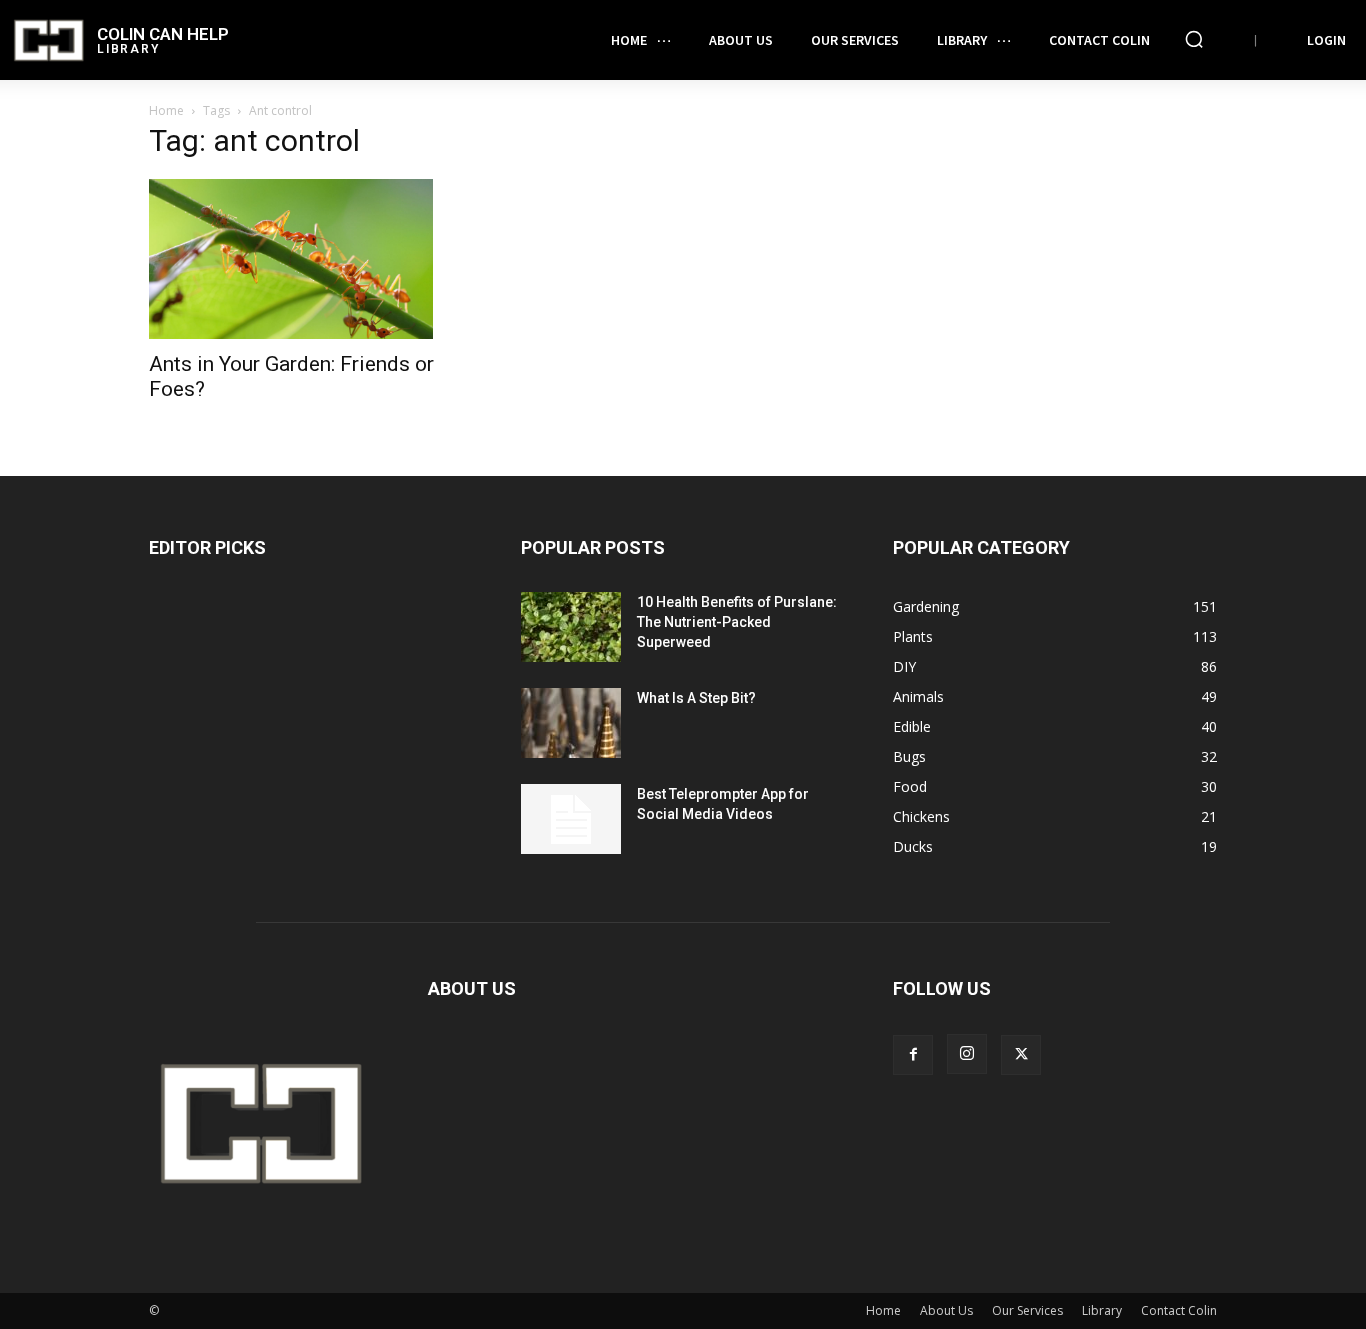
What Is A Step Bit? (696, 698)
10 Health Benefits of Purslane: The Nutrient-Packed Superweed (737, 622)
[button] (1194, 39)
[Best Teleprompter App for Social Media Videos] (571, 819)
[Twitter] (1021, 1055)
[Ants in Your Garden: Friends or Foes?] (311, 259)
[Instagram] (967, 1054)
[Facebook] (913, 1055)
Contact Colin (1179, 1310)
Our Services (1027, 1310)
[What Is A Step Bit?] (571, 723)
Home (166, 110)
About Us (946, 1310)
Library (1102, 1310)
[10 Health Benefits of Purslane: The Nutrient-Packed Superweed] (571, 627)
